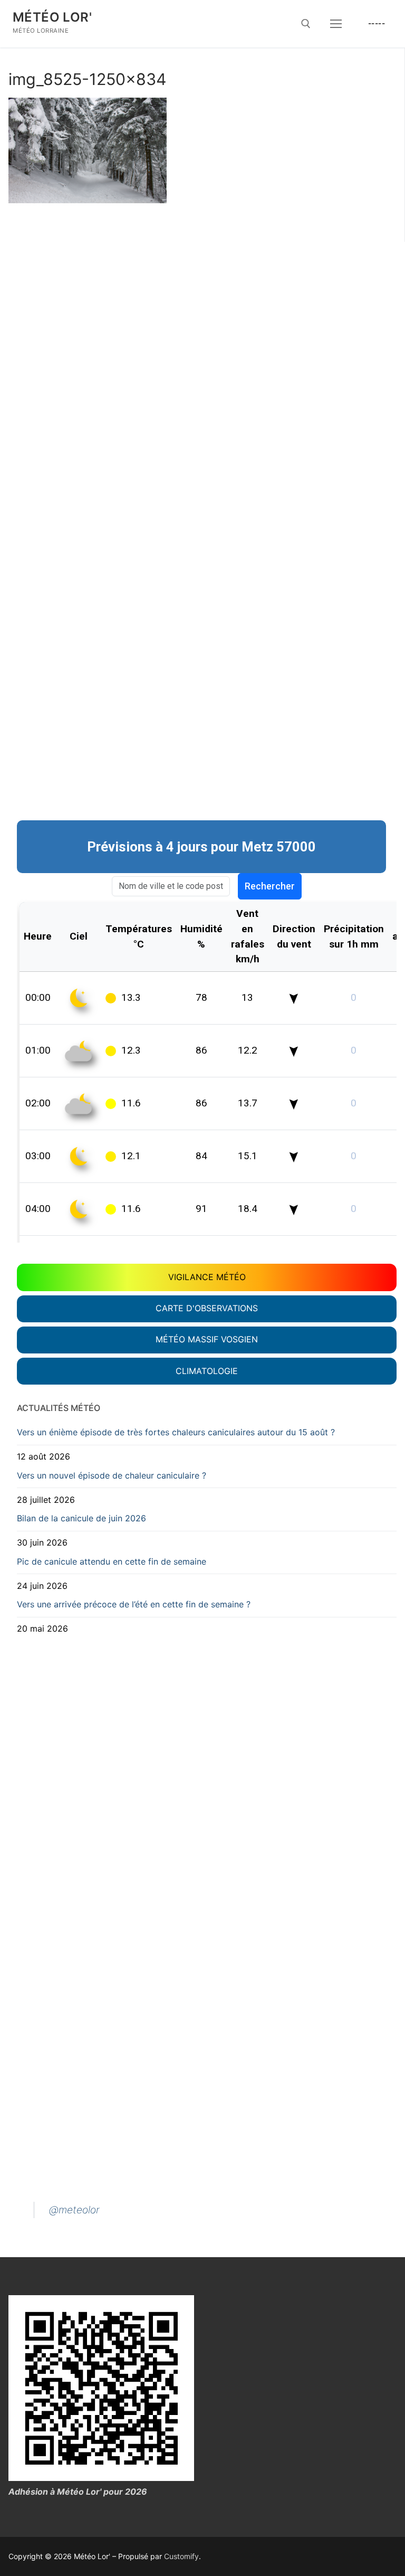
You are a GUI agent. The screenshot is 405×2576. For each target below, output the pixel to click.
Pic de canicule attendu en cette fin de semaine (112, 1561)
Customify (181, 2556)
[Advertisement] (207, 312)
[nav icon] (336, 24)
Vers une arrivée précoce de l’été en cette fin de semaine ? (134, 1604)
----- (377, 23)
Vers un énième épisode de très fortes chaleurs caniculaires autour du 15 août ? (176, 1432)
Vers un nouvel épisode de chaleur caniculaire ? (112, 1475)
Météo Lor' (52, 17)
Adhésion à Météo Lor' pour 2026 (78, 2492)
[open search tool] (306, 24)
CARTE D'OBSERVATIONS (207, 1308)
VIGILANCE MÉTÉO (207, 1277)
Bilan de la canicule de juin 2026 (81, 1518)
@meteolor (74, 2210)
